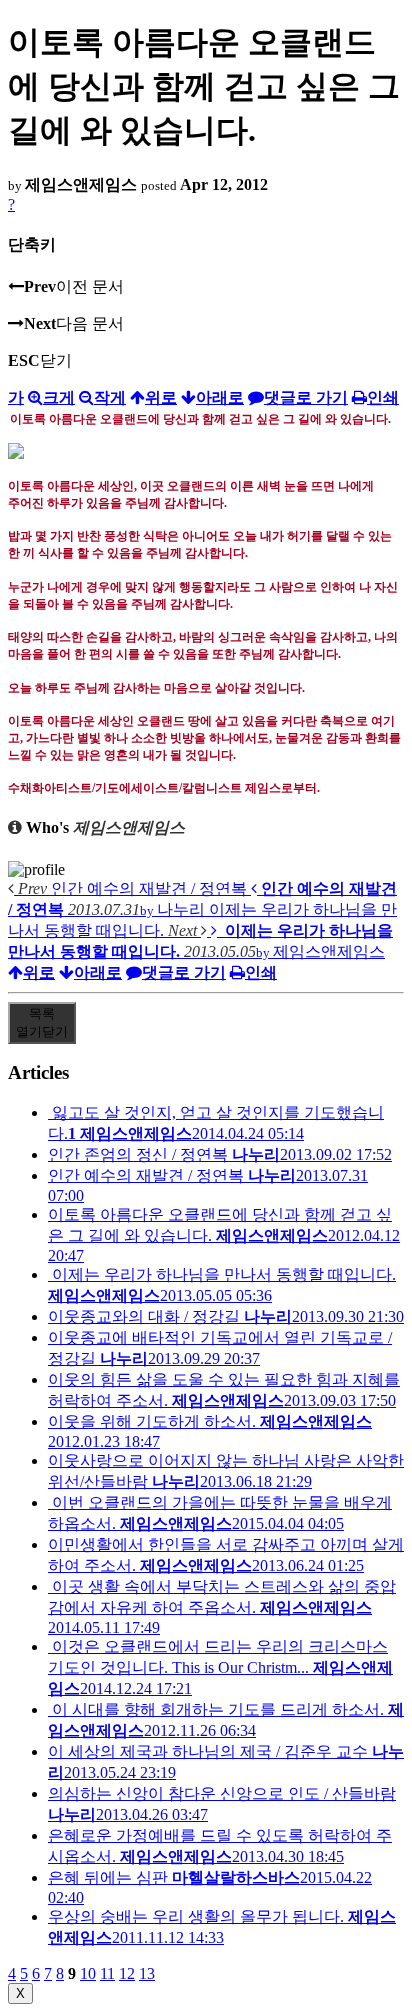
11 (107, 1973)
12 (127, 1973)
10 (88, 1973)
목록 (42, 1022)
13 (147, 1973)
